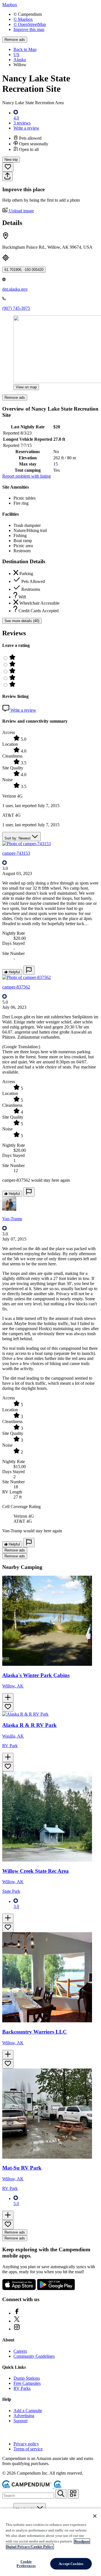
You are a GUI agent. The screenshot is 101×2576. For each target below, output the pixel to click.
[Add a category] (73, 2494)
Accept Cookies (71, 2564)
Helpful (14, 972)
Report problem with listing (27, 476)
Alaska (20, 60)
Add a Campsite (28, 2411)
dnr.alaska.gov (15, 289)
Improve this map (29, 29)
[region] (50, 2542)
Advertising (24, 2416)
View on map (26, 387)
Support (20, 2421)
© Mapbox (23, 19)
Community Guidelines (34, 2356)
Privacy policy (26, 2444)
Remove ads (15, 40)
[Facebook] (17, 2313)
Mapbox (10, 5)
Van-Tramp (12, 1219)
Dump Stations (27, 2378)
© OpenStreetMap (30, 24)
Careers (20, 2351)
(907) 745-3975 (16, 308)
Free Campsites (27, 2383)
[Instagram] (17, 2329)
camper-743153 (16, 853)
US (16, 54)
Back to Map (25, 49)
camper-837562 (16, 987)
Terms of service (28, 2449)
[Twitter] (17, 2321)
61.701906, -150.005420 (24, 270)
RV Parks (22, 2388)
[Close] (95, 2516)
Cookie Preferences (26, 2564)
